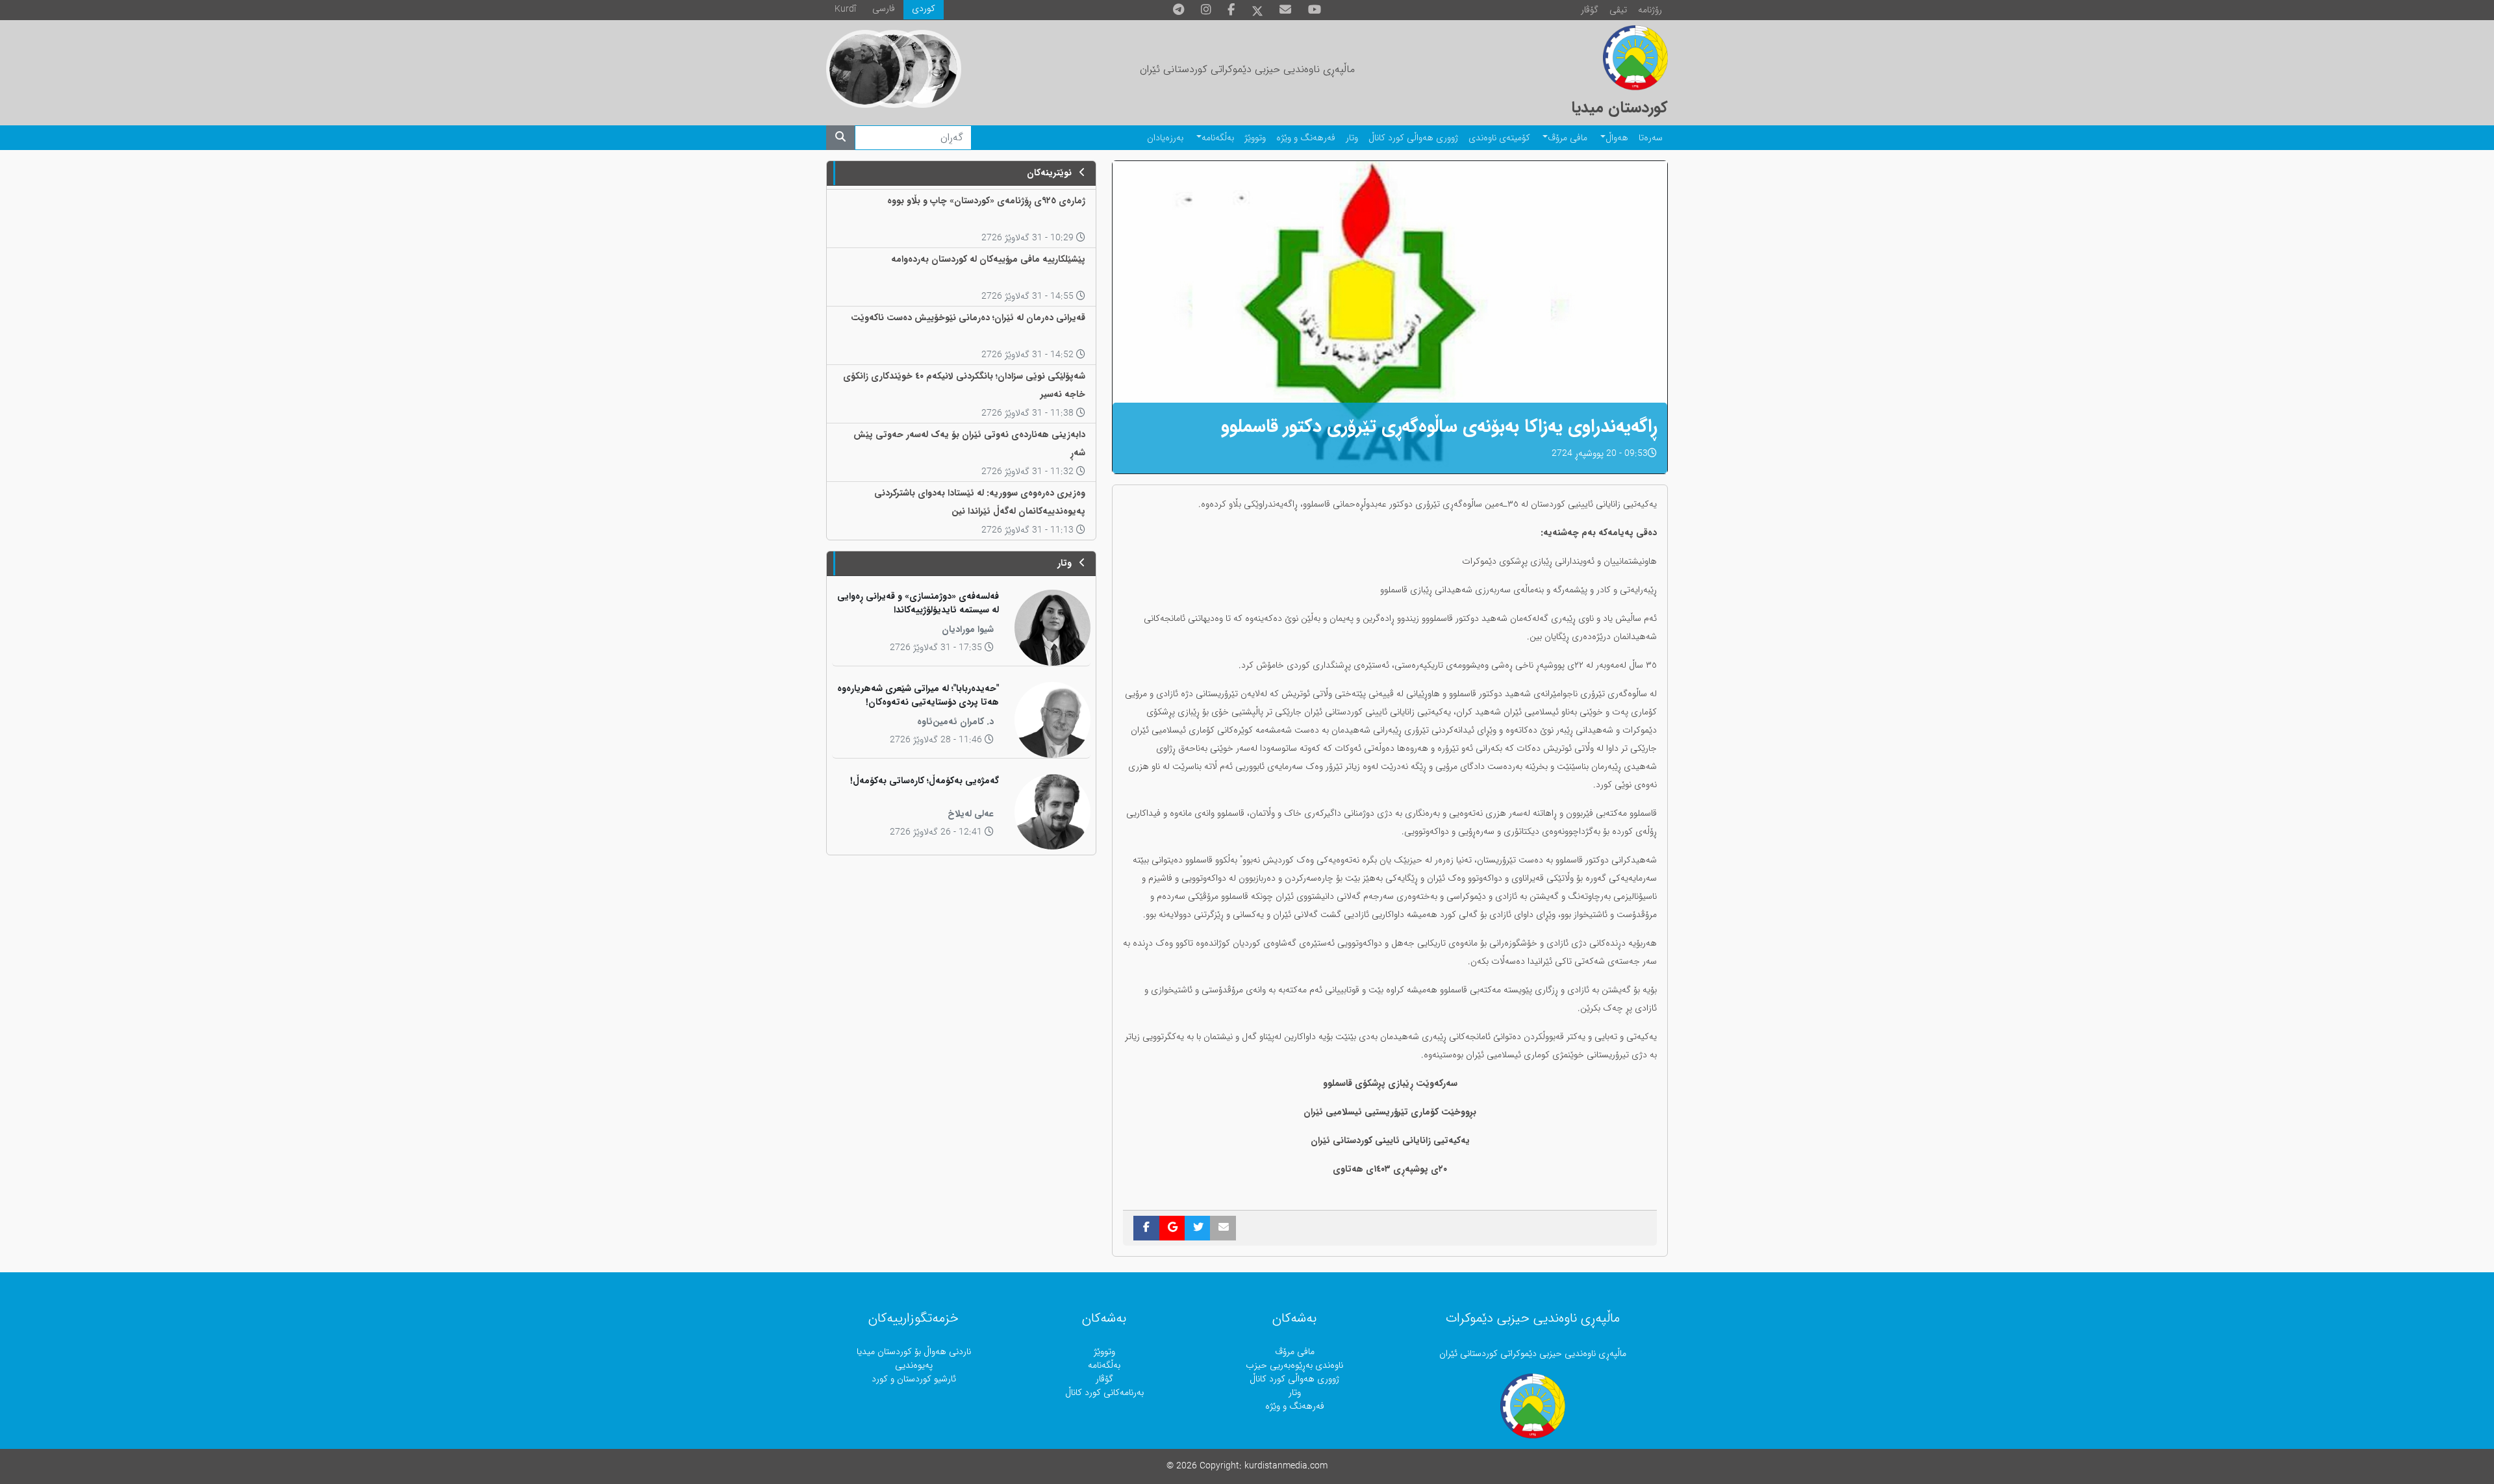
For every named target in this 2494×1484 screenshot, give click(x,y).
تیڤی (1618, 10)
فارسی (884, 9)
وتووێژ (1255, 138)
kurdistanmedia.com (1286, 1466)
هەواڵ (1617, 138)
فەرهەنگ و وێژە (1306, 138)
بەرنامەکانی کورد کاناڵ (1104, 1393)
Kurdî (845, 9)
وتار (1352, 138)
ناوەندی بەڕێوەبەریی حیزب (1294, 1365)
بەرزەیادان (1165, 138)
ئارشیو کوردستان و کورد (914, 1379)
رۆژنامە (1650, 10)
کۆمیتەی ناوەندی (1499, 138)
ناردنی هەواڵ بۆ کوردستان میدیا (914, 1352)
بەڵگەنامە (1218, 138)
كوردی (924, 9)
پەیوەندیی (914, 1365)
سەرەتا (1651, 138)
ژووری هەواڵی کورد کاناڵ (1413, 138)
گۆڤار (1590, 10)
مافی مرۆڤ (1568, 138)
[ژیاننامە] (865, 69)
